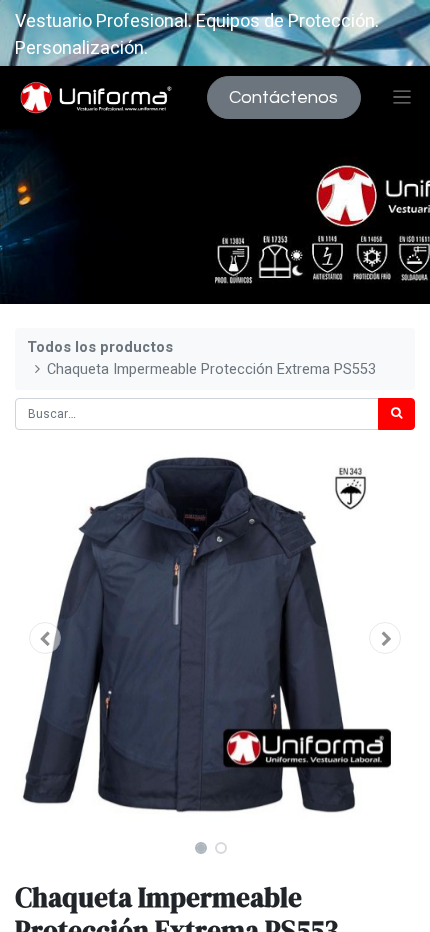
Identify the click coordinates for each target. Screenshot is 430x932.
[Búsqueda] (396, 414)
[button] (45, 638)
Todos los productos (100, 347)
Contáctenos (283, 97)
